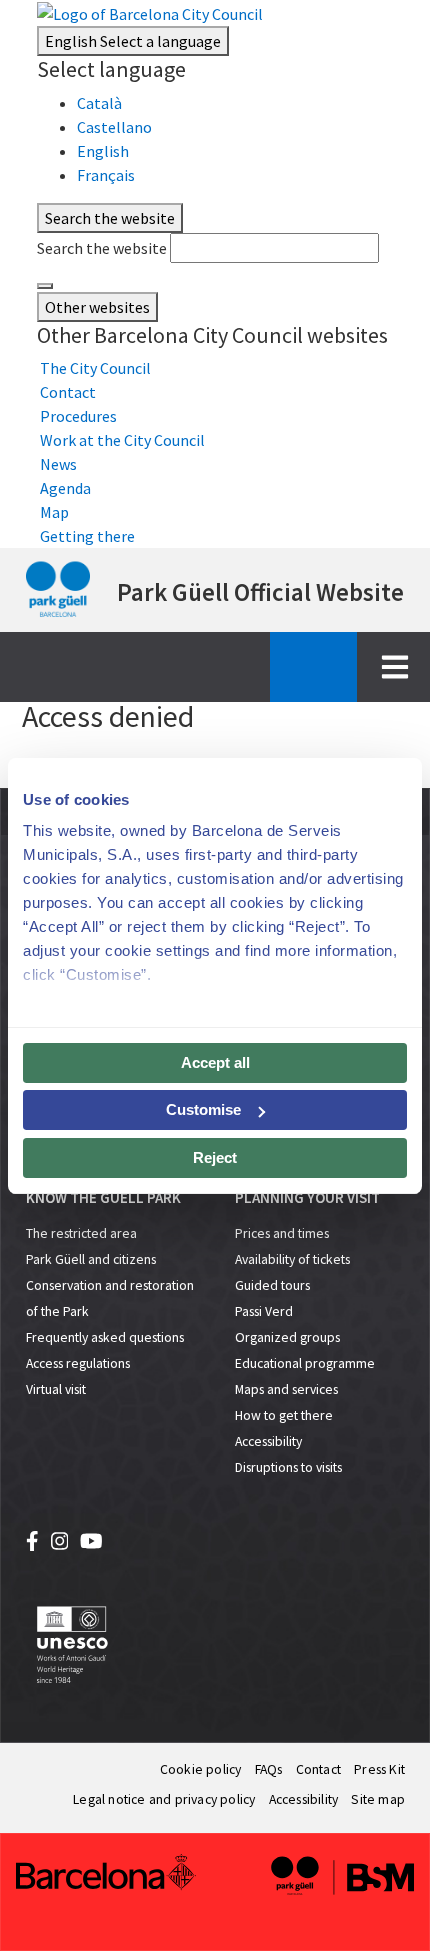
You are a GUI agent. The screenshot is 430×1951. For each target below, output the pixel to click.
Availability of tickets (292, 1259)
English (133, 41)
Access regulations (78, 1363)
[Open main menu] (395, 667)
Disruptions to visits (288, 1467)
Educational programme (305, 1363)
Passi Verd (264, 1311)
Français (106, 175)
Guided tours (272, 1285)
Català (99, 103)
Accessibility (268, 1441)
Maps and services (286, 1389)
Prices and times (282, 1233)
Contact (318, 1769)
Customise (203, 1109)
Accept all (215, 1062)
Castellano (114, 127)
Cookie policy (201, 1769)
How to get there (284, 1415)
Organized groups (287, 1337)
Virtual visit (56, 1389)
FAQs (269, 1769)
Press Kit (379, 1769)
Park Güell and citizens (91, 1259)
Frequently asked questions (105, 1337)
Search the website (102, 248)
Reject (215, 1157)
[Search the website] (45, 286)
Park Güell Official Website (260, 592)
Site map (378, 1799)
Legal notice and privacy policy (164, 1799)
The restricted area (81, 1233)
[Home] (58, 590)
